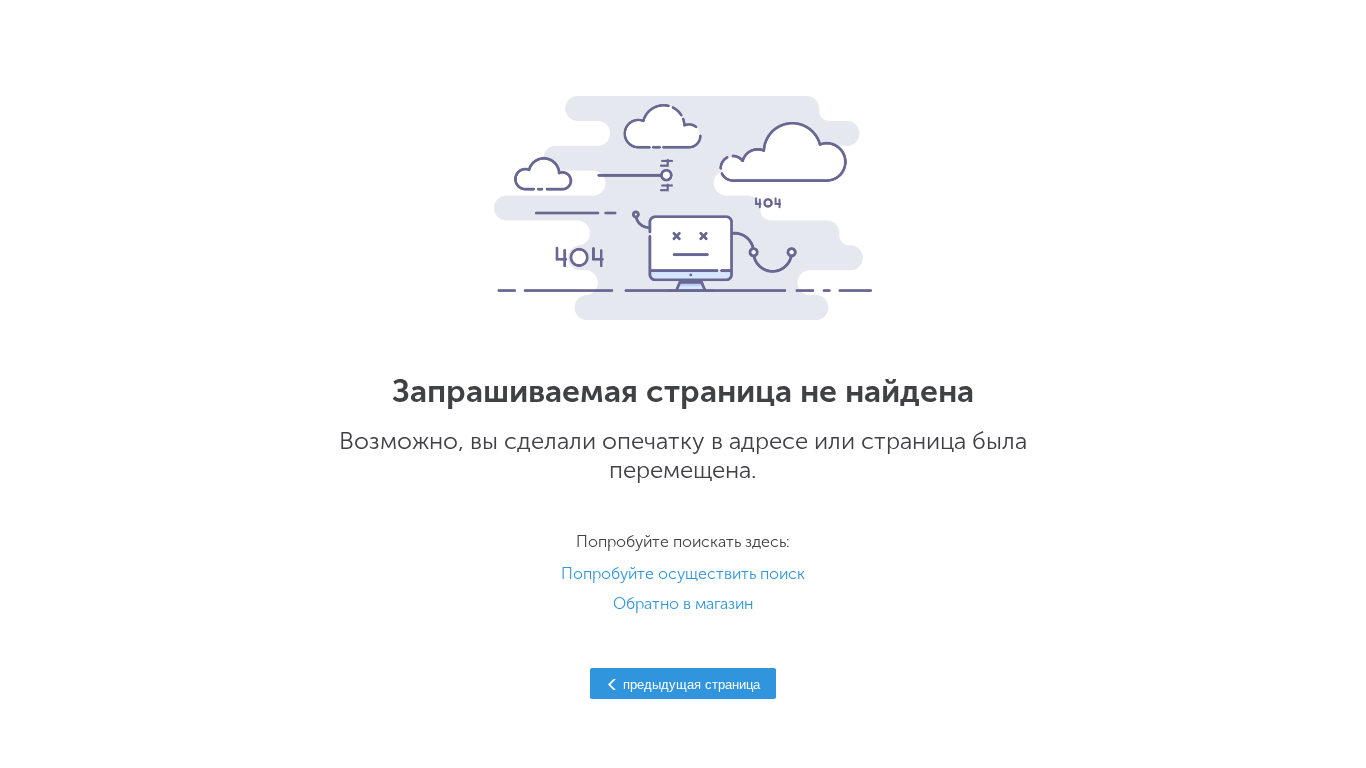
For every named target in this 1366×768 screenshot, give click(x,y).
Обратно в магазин (683, 603)
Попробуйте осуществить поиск (683, 573)
